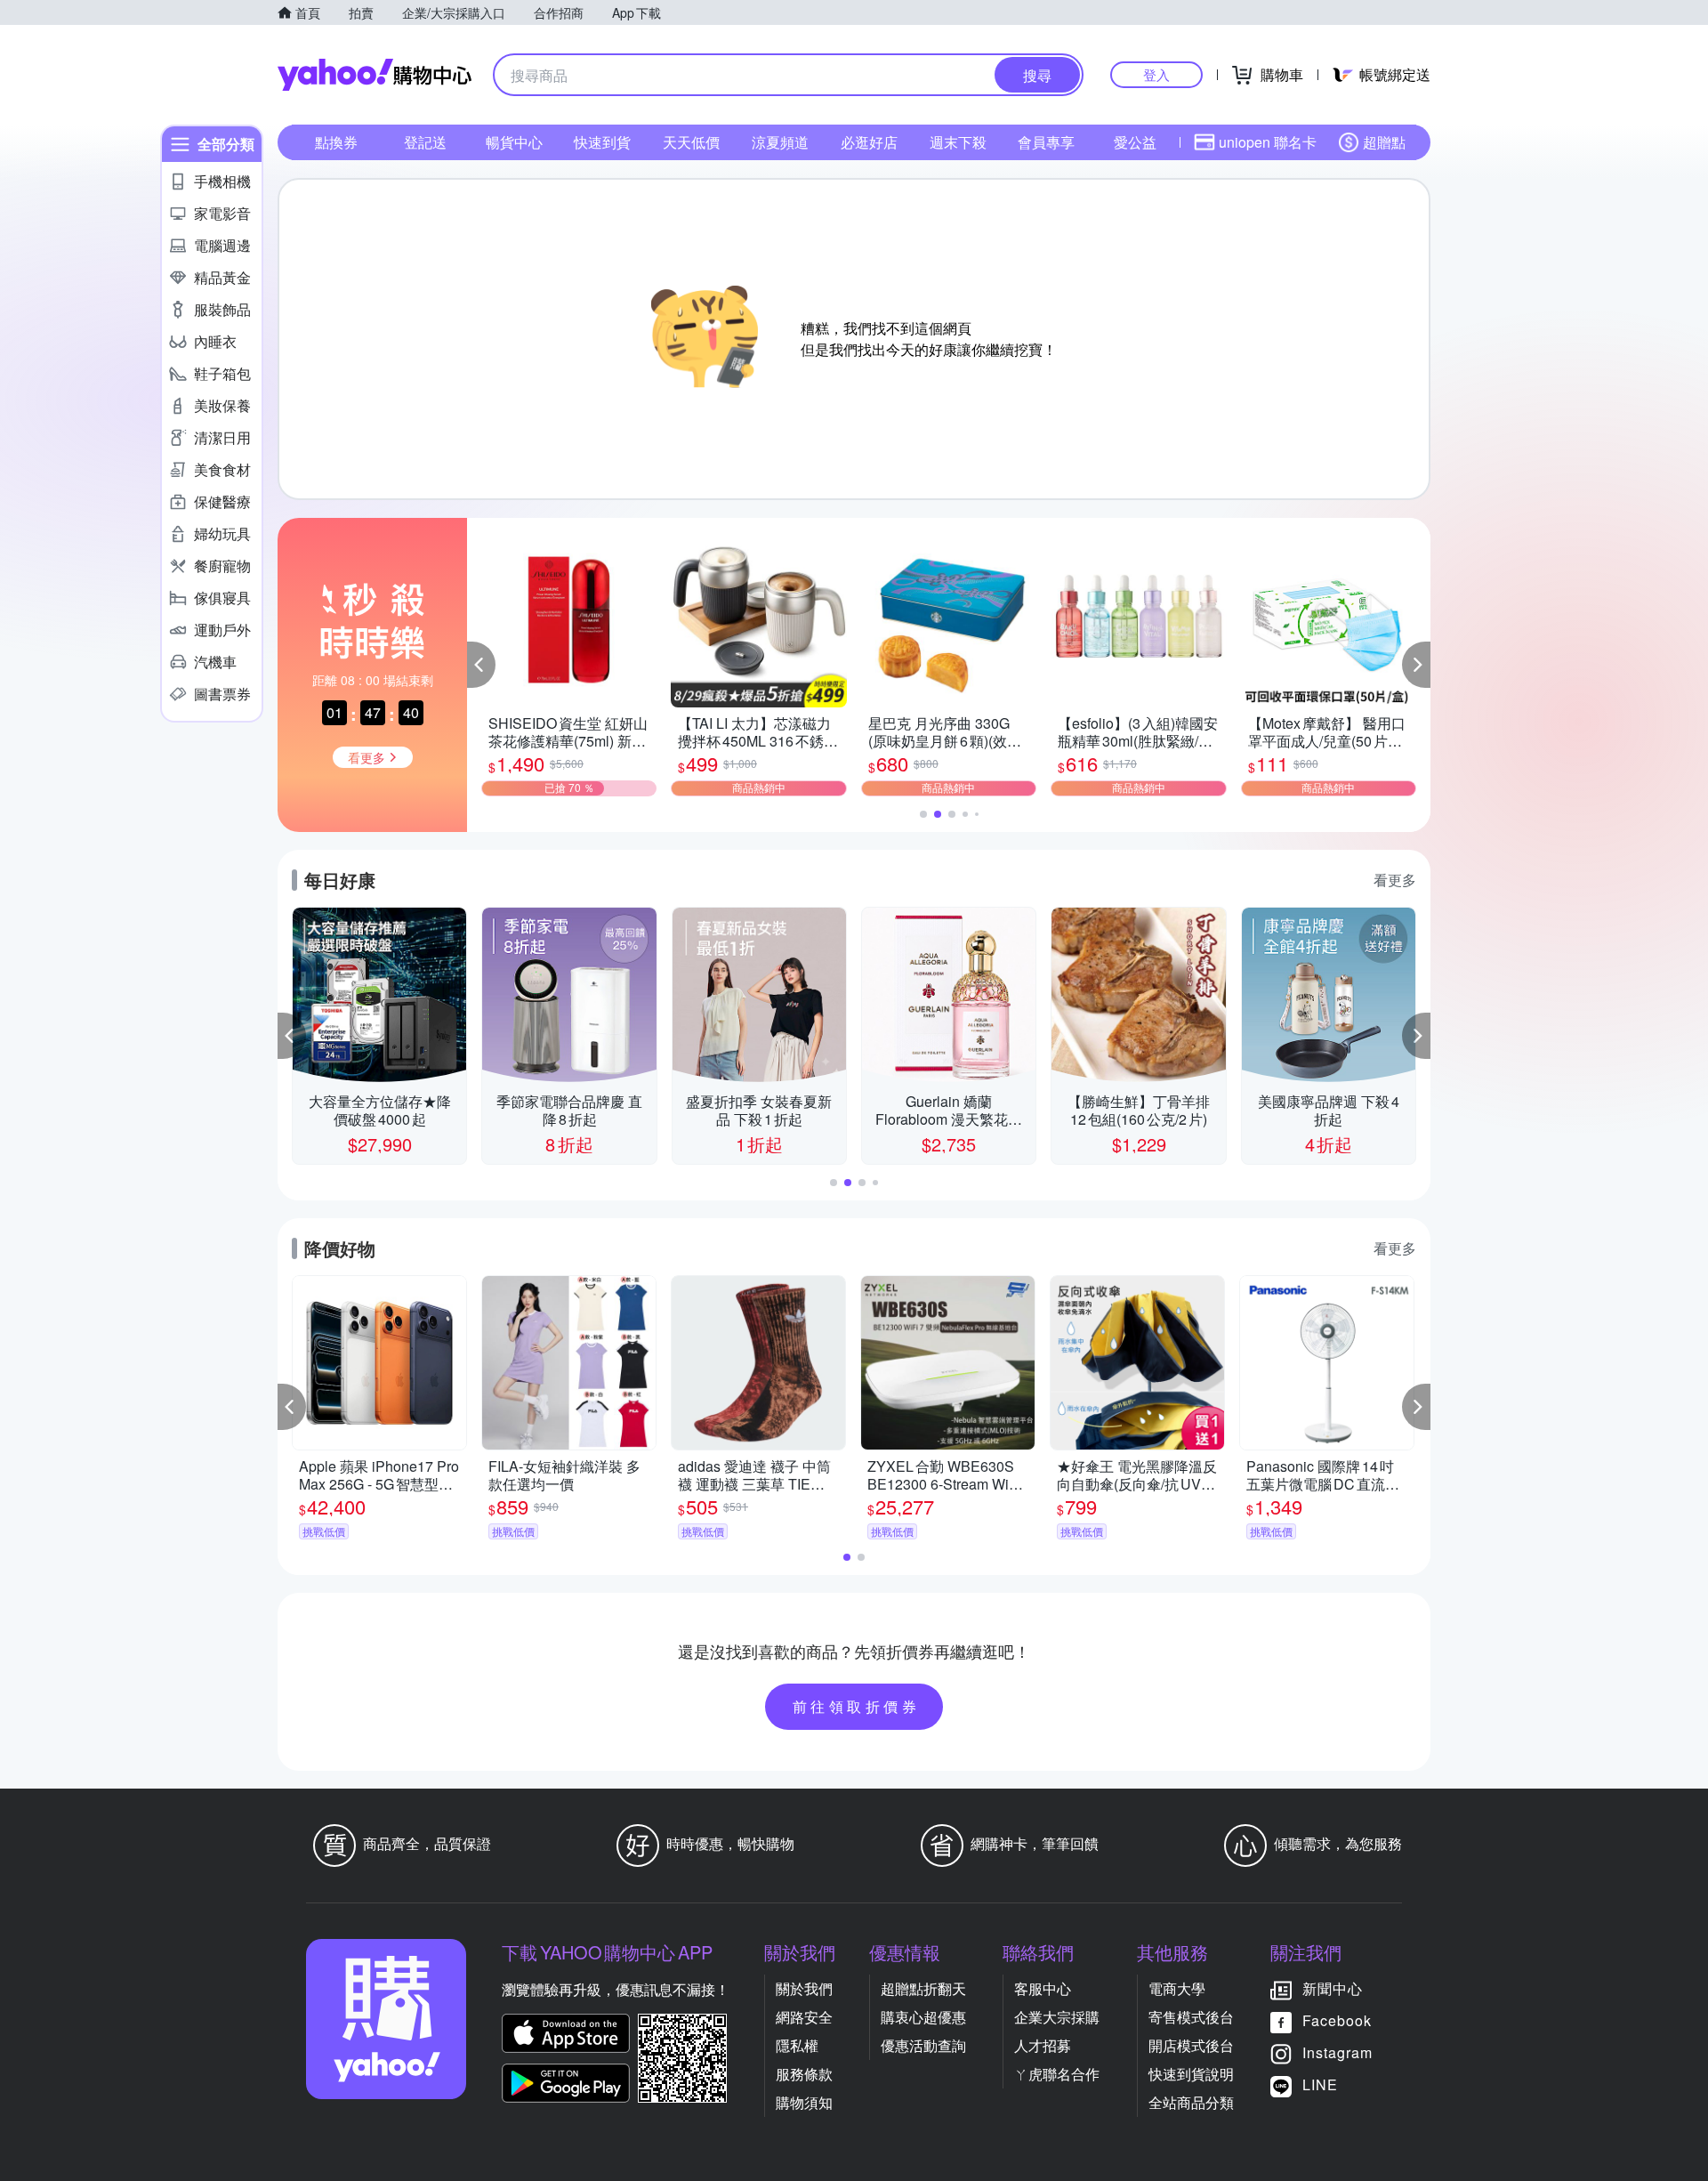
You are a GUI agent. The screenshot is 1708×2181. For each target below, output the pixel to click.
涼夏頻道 (780, 142)
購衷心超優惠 (923, 2017)
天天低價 (691, 142)
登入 (1156, 74)
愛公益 (1135, 142)
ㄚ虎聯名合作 (1057, 2074)
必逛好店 (869, 142)
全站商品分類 (1191, 2102)
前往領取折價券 (857, 1706)
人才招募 (1043, 2045)
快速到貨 (602, 142)
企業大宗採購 (1057, 2017)
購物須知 (804, 2102)
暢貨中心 (514, 142)
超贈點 (1384, 142)
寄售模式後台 (1191, 2017)
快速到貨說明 (1191, 2074)
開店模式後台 (1191, 2045)
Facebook (1337, 2020)
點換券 (336, 142)
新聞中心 (1333, 1988)
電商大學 (1177, 1988)
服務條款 (804, 2074)
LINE (1320, 2084)
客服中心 (1043, 1988)
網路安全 (804, 2017)
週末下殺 (958, 142)
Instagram (1337, 2052)
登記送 (425, 142)
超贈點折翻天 (923, 1988)
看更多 (1395, 880)
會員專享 (1046, 142)
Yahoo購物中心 (375, 75)
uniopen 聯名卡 (1268, 142)
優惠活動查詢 (923, 2045)
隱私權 (797, 2045)
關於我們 (804, 1988)
